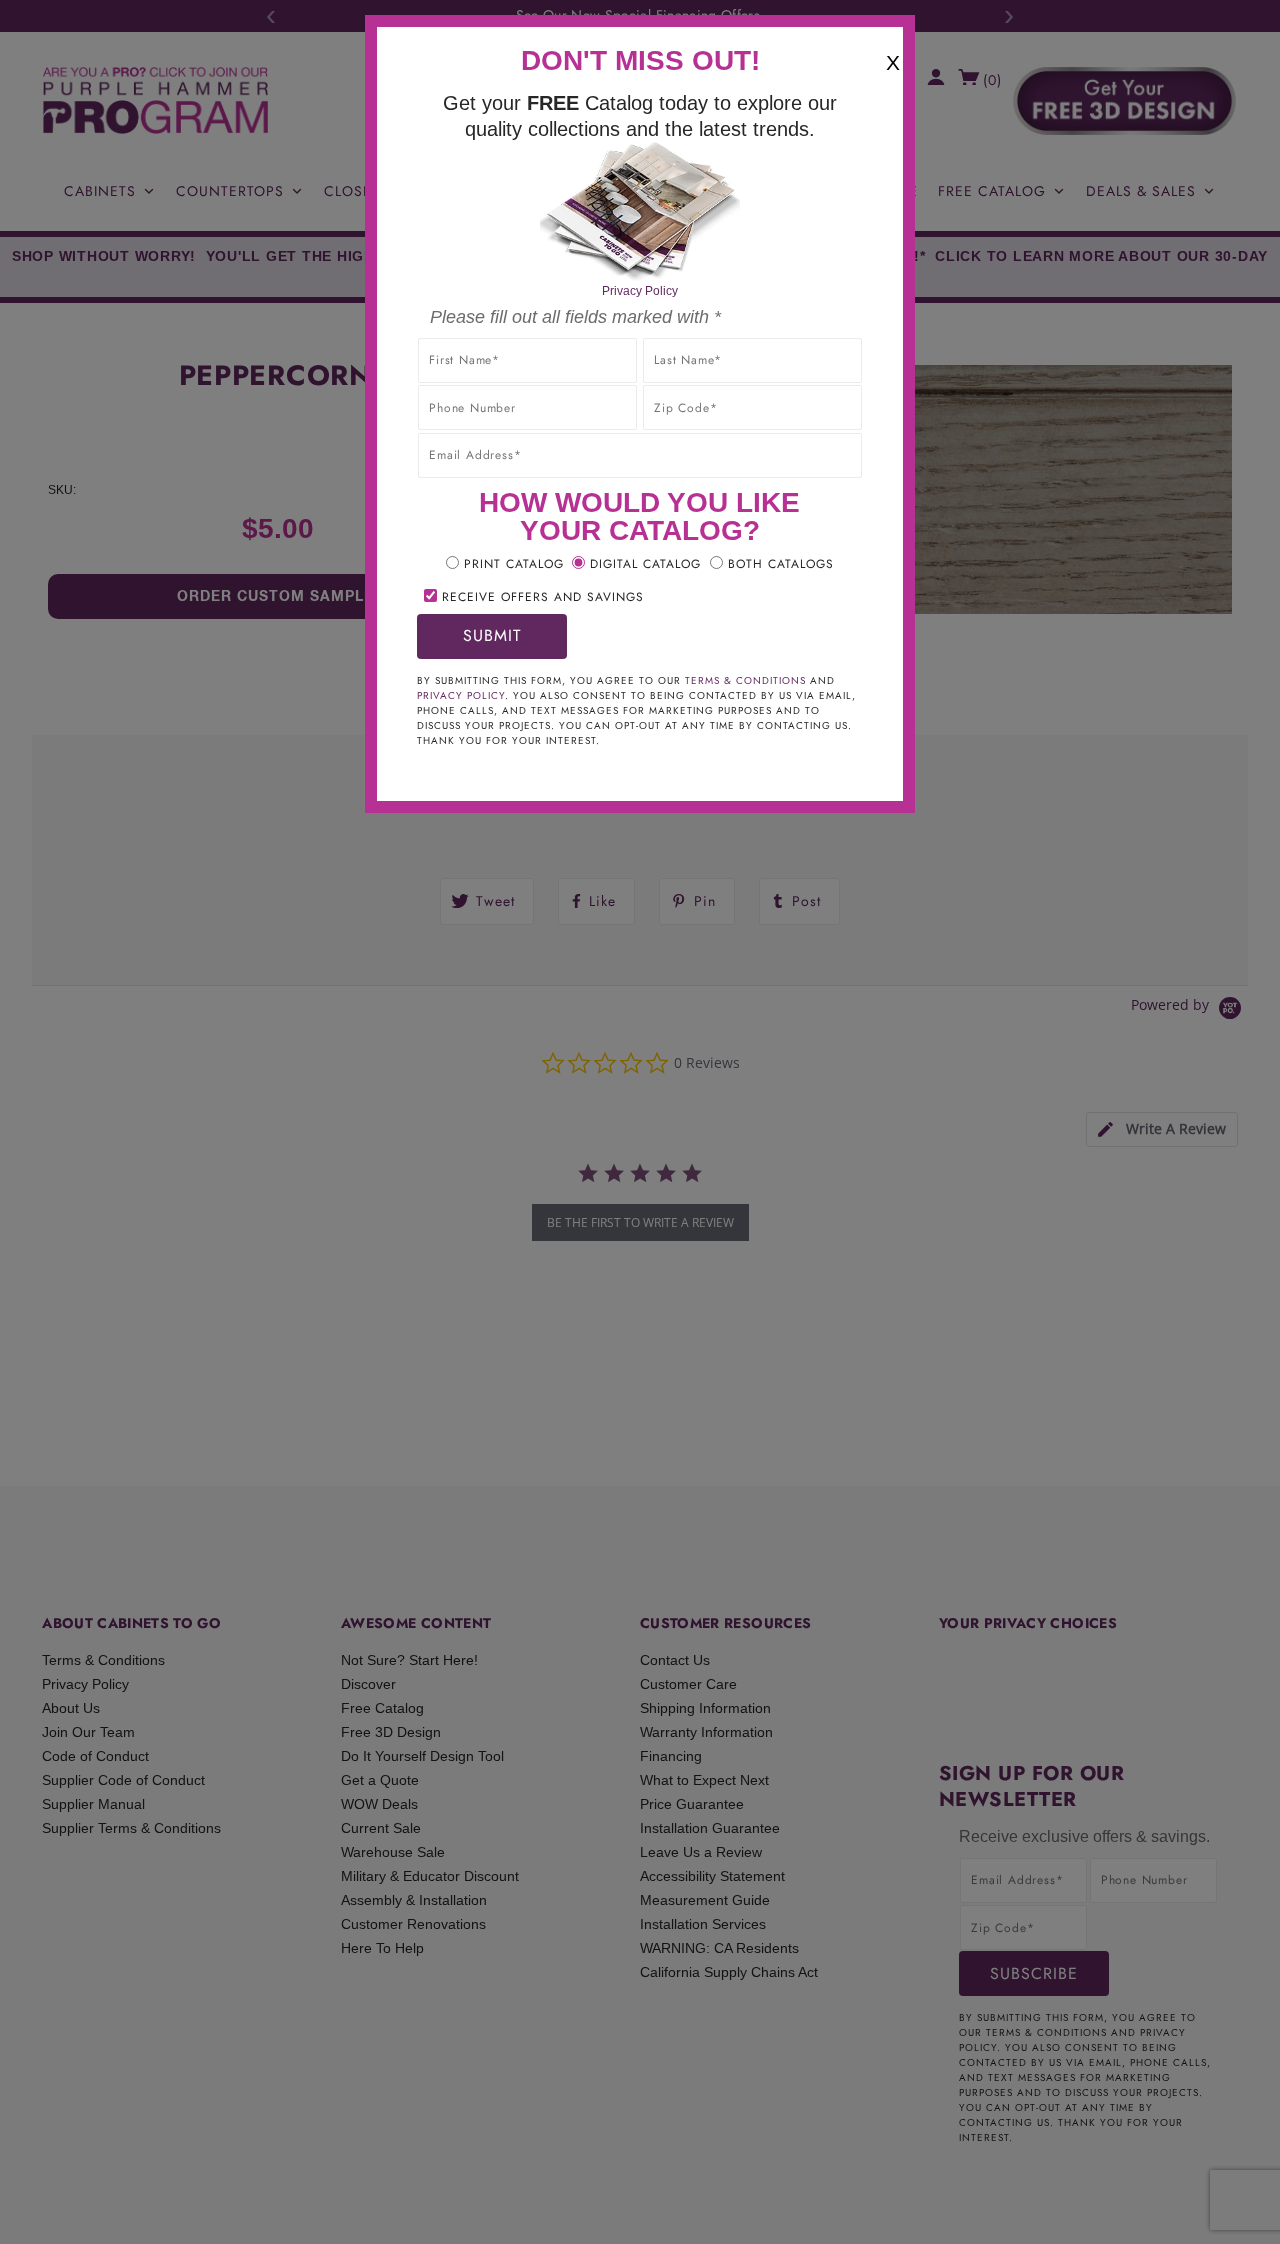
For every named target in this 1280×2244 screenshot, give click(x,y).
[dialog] (640, 1122)
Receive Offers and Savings (543, 597)
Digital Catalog (645, 564)
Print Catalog (514, 564)
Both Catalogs (781, 564)
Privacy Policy (640, 291)
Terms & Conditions (745, 680)
